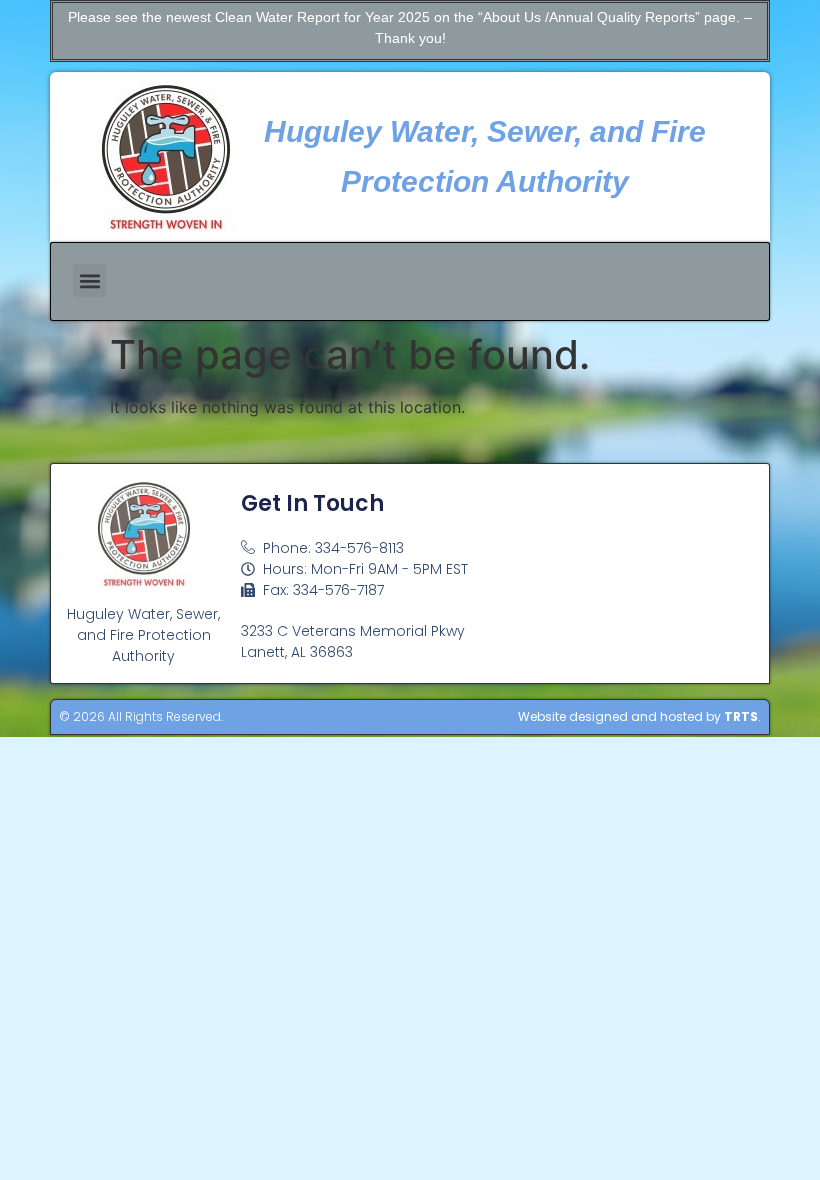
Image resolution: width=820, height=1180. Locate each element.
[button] (89, 280)
